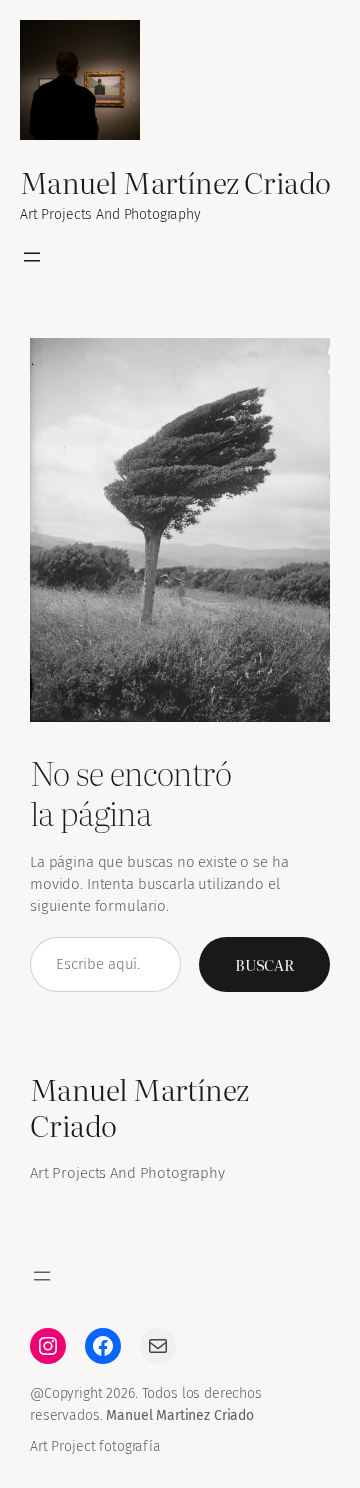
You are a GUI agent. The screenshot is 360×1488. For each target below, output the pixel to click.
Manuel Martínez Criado (175, 181)
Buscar (264, 964)
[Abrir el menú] (32, 257)
